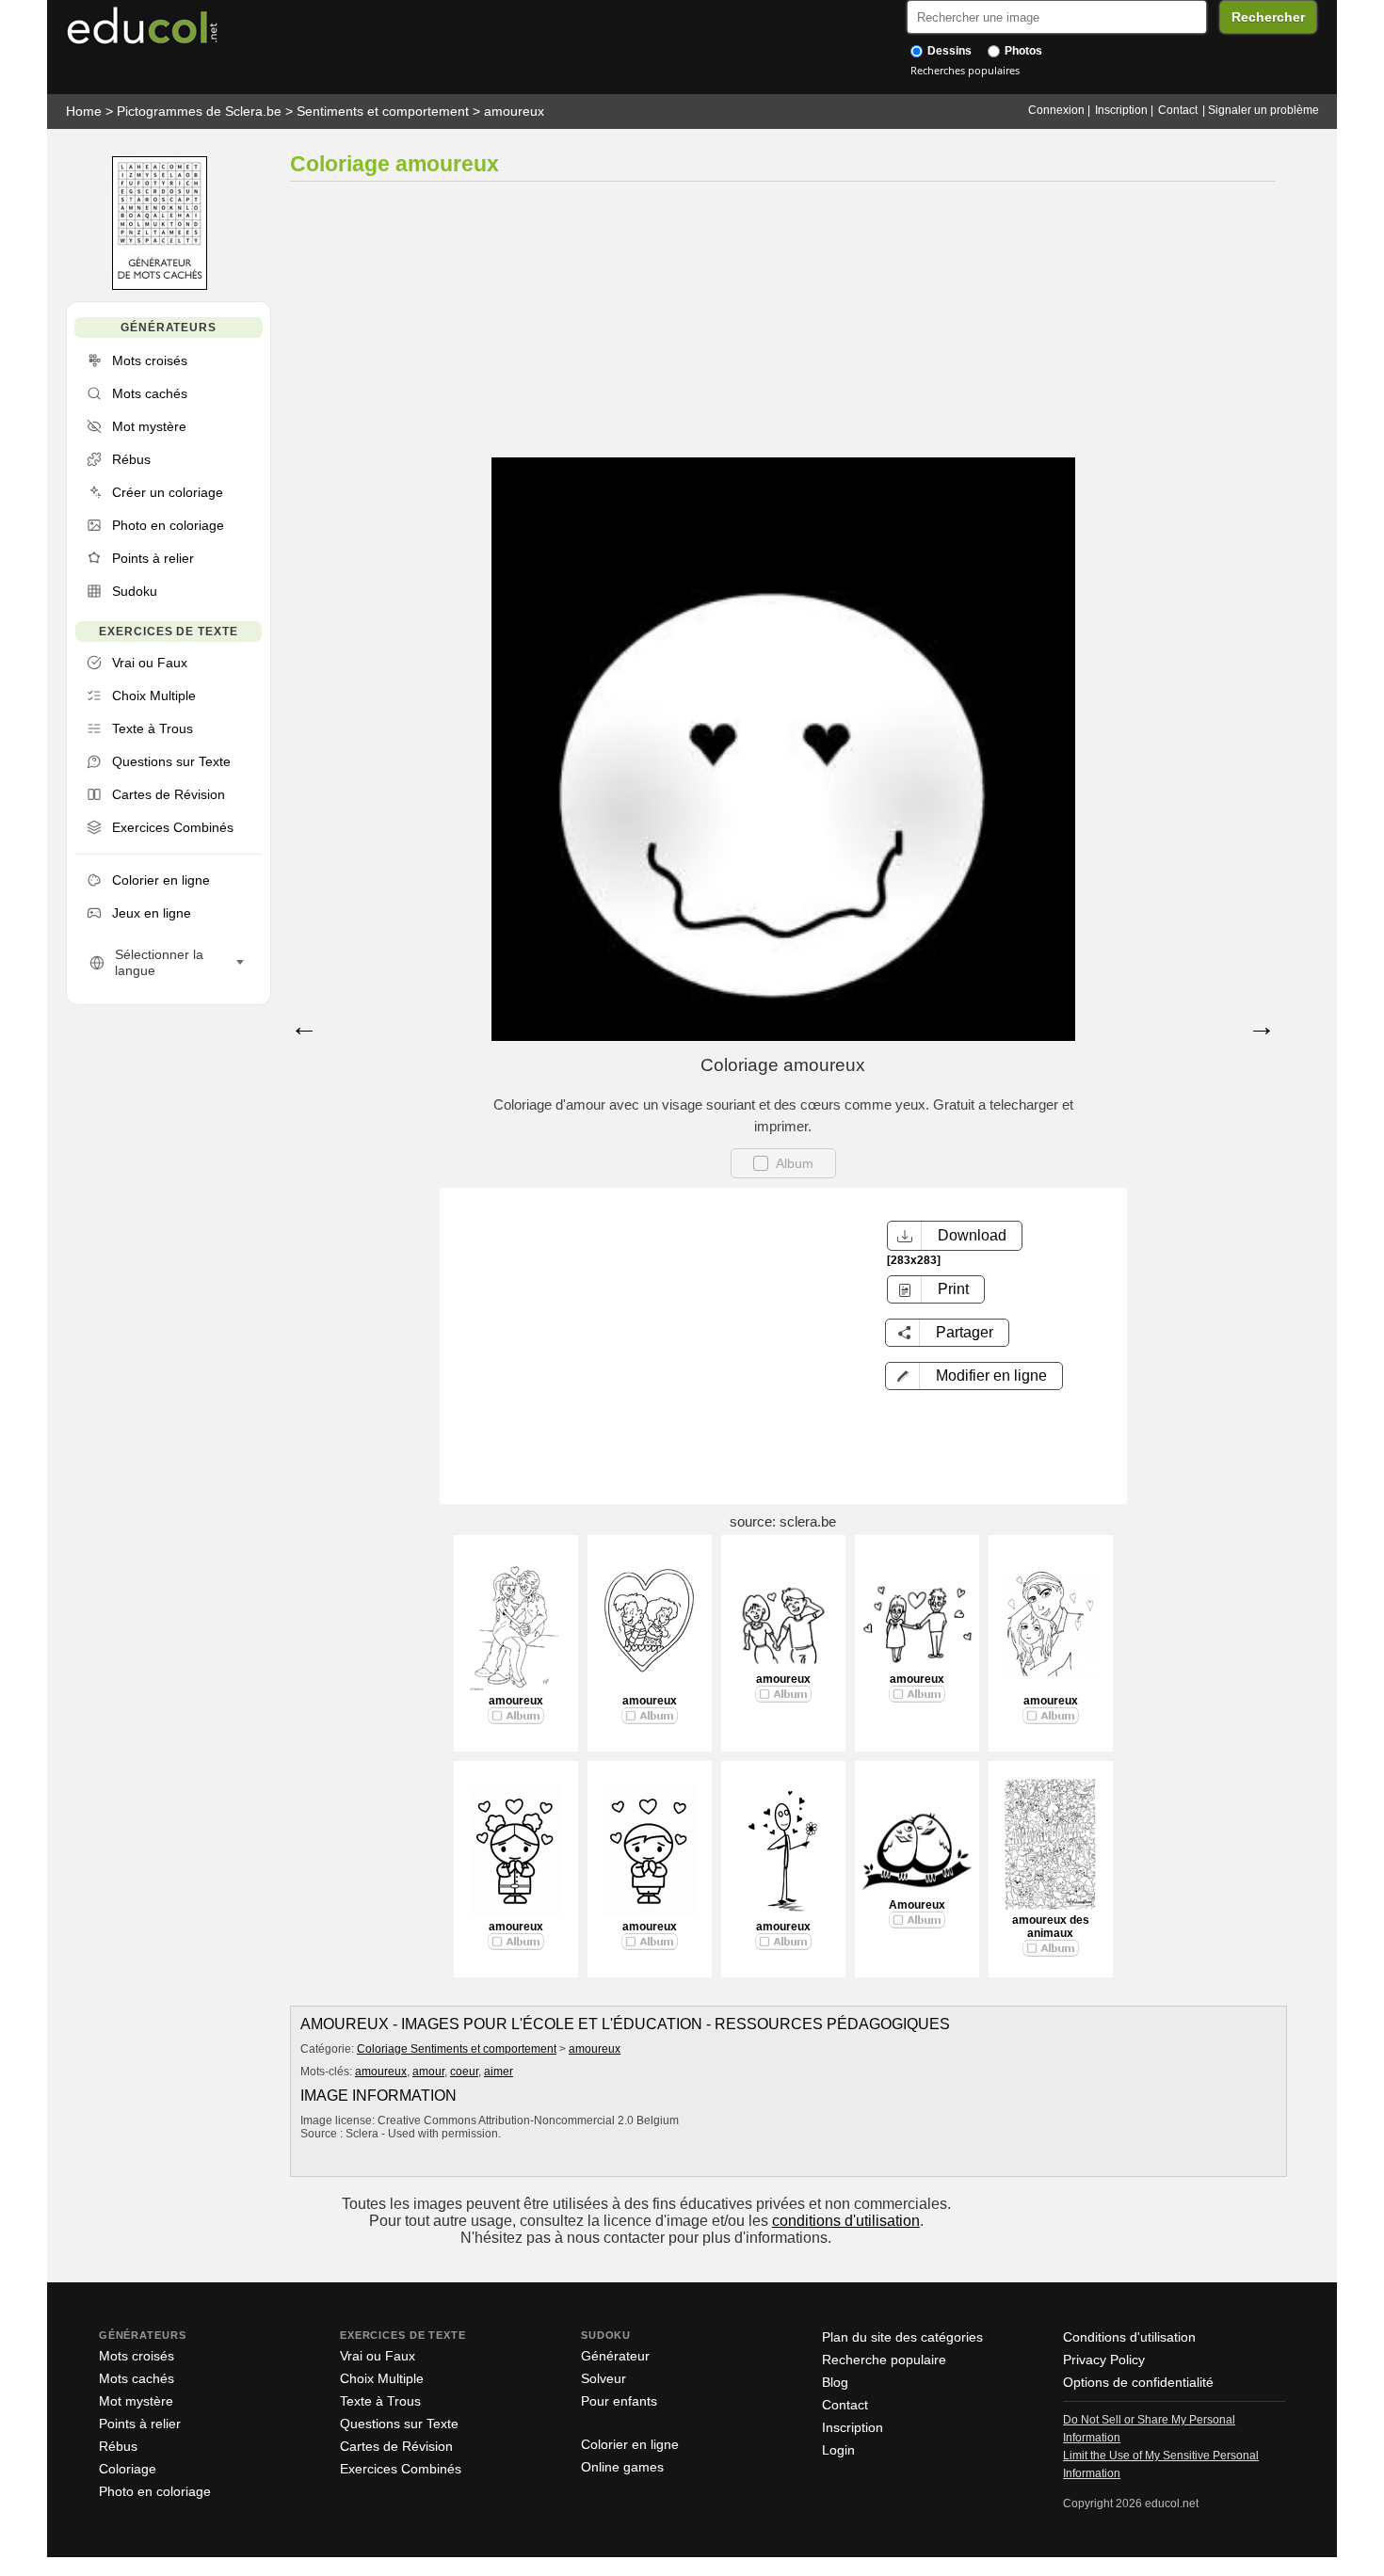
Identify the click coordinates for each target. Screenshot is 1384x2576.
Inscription (1121, 110)
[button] (974, 1376)
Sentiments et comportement (383, 111)
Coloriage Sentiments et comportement (457, 2049)
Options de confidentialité (1138, 2382)
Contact (1178, 110)
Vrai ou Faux (378, 2356)
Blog (835, 2382)
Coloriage (128, 2469)
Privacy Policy (1104, 2360)
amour (428, 2072)
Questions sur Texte (399, 2424)
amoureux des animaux (1051, 1927)
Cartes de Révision (396, 2446)
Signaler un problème (1263, 110)
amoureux (514, 111)
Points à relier (140, 2424)
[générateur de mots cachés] (160, 286)
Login (838, 2450)
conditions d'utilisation (846, 2221)
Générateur (615, 2356)
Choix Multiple (382, 2378)
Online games (622, 2467)
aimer (499, 2072)
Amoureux (917, 1905)
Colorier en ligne (630, 2444)
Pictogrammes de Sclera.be (199, 111)
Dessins (948, 51)
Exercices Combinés (401, 2469)
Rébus (118, 2446)
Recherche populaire (884, 2360)
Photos (1022, 51)
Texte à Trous (380, 2401)
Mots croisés (137, 2356)
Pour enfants (619, 2401)
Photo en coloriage (155, 2491)
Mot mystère (136, 2401)
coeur (464, 2072)
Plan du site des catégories (902, 2337)
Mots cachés (137, 2378)
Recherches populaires (965, 70)
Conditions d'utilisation (1129, 2337)
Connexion (1056, 110)
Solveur (603, 2378)
